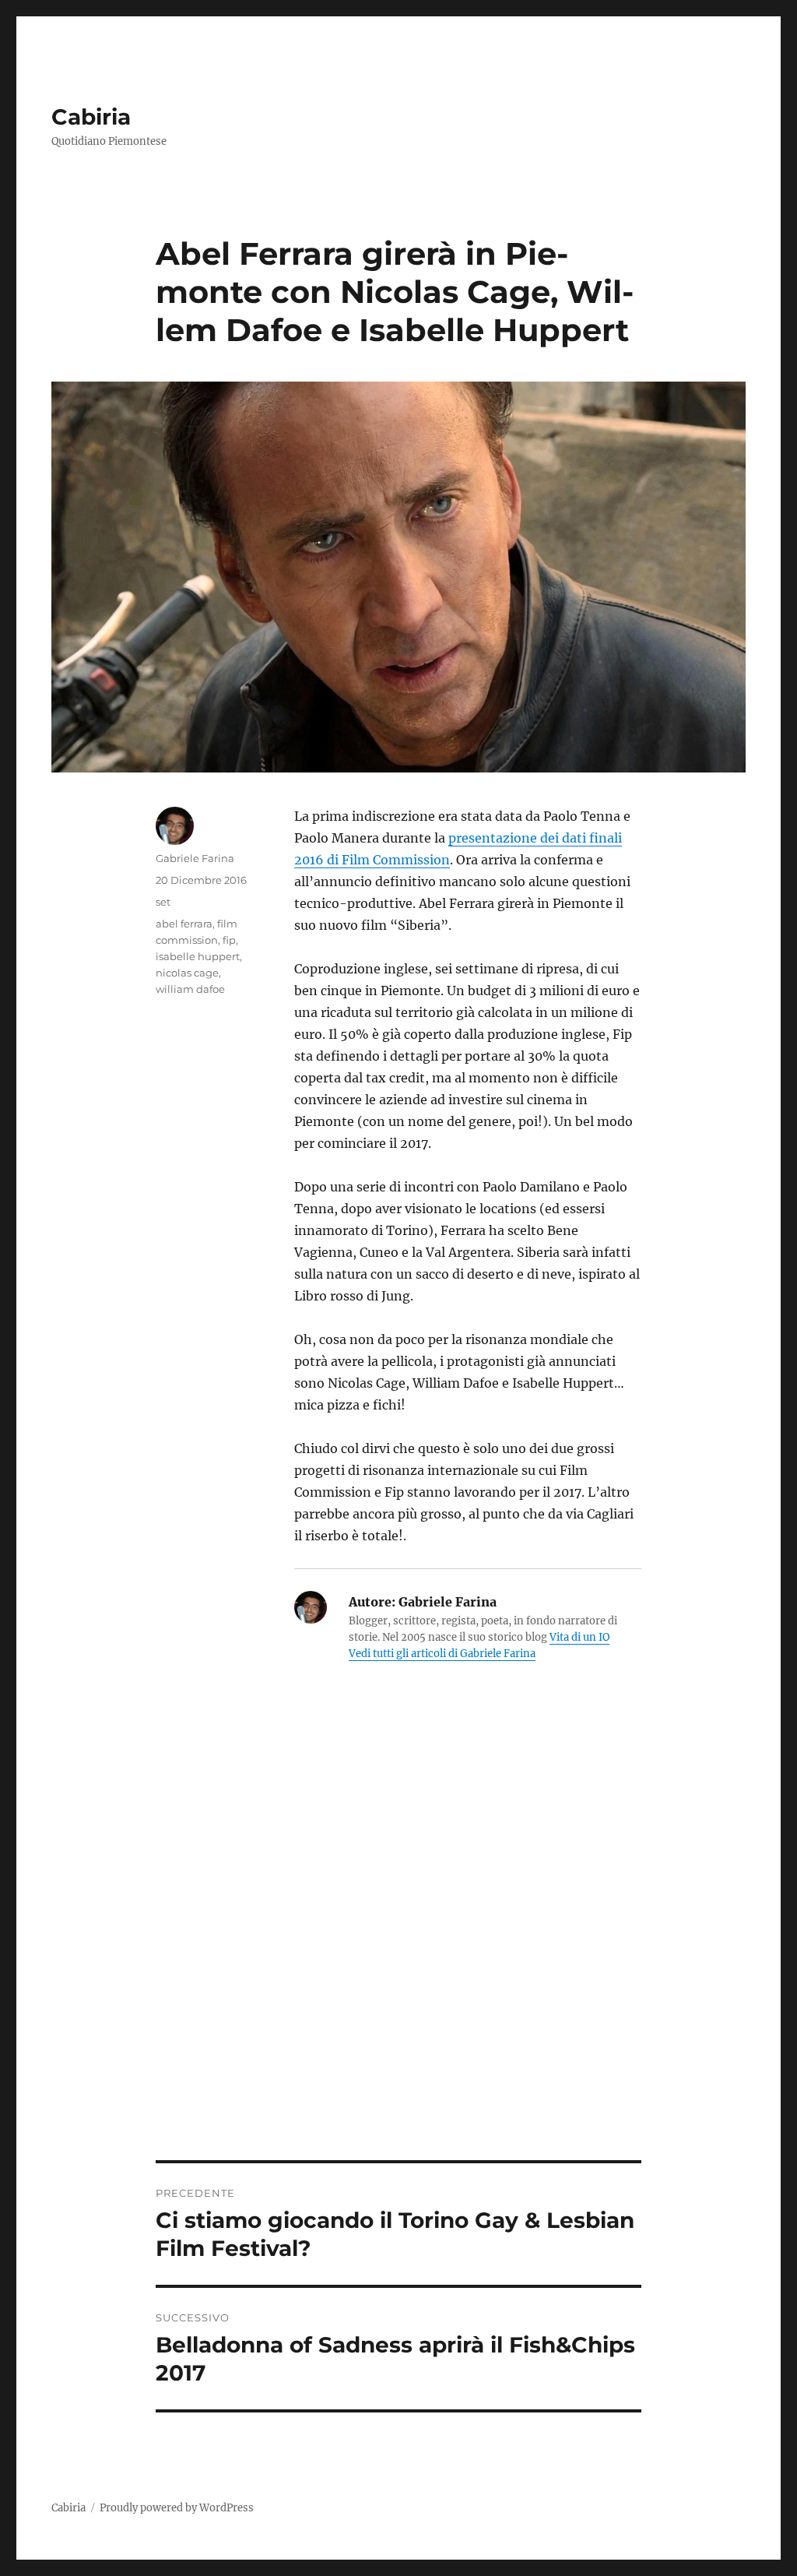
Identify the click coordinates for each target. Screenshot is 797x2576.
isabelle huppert (198, 956)
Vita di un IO (579, 1637)
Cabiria (91, 117)
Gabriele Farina (195, 858)
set (163, 902)
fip (229, 940)
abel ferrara (184, 924)
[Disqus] (399, 1944)
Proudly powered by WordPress (177, 2508)
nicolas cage (187, 973)
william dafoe (190, 989)
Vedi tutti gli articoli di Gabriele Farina (442, 1654)
